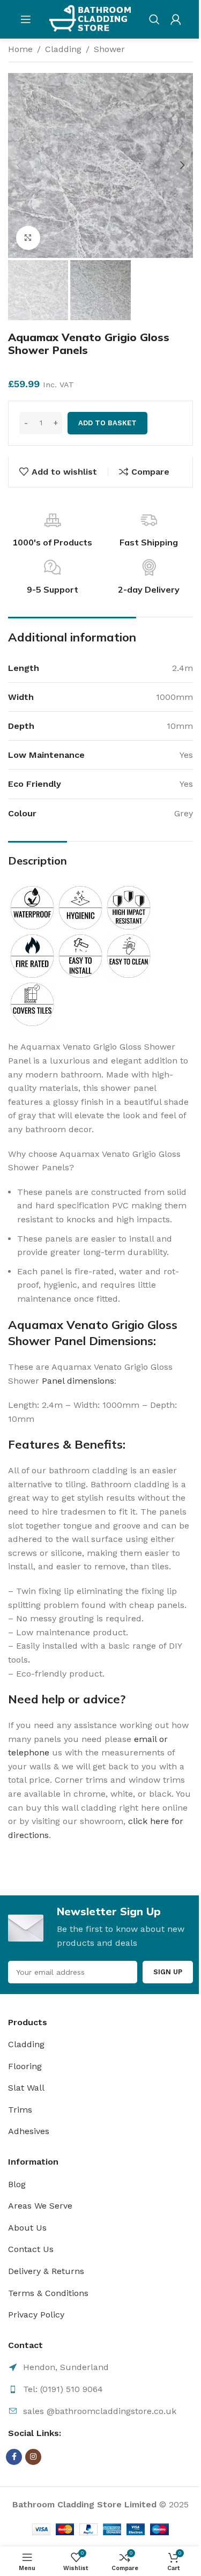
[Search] (154, 19)
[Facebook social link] (14, 2457)
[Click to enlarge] (28, 238)
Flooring (25, 2066)
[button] (19, 165)
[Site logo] (90, 19)
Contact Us (31, 2249)
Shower (109, 49)
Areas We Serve (40, 2206)
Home (20, 49)
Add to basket (107, 423)
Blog (17, 2184)
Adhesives (29, 2131)
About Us (27, 2228)
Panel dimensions (78, 1381)
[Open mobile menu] (26, 19)
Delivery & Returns (46, 2271)
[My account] (176, 19)
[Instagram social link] (33, 2457)
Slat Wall (26, 2088)
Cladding (63, 49)
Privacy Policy (36, 2315)
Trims (20, 2110)
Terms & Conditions (48, 2293)
